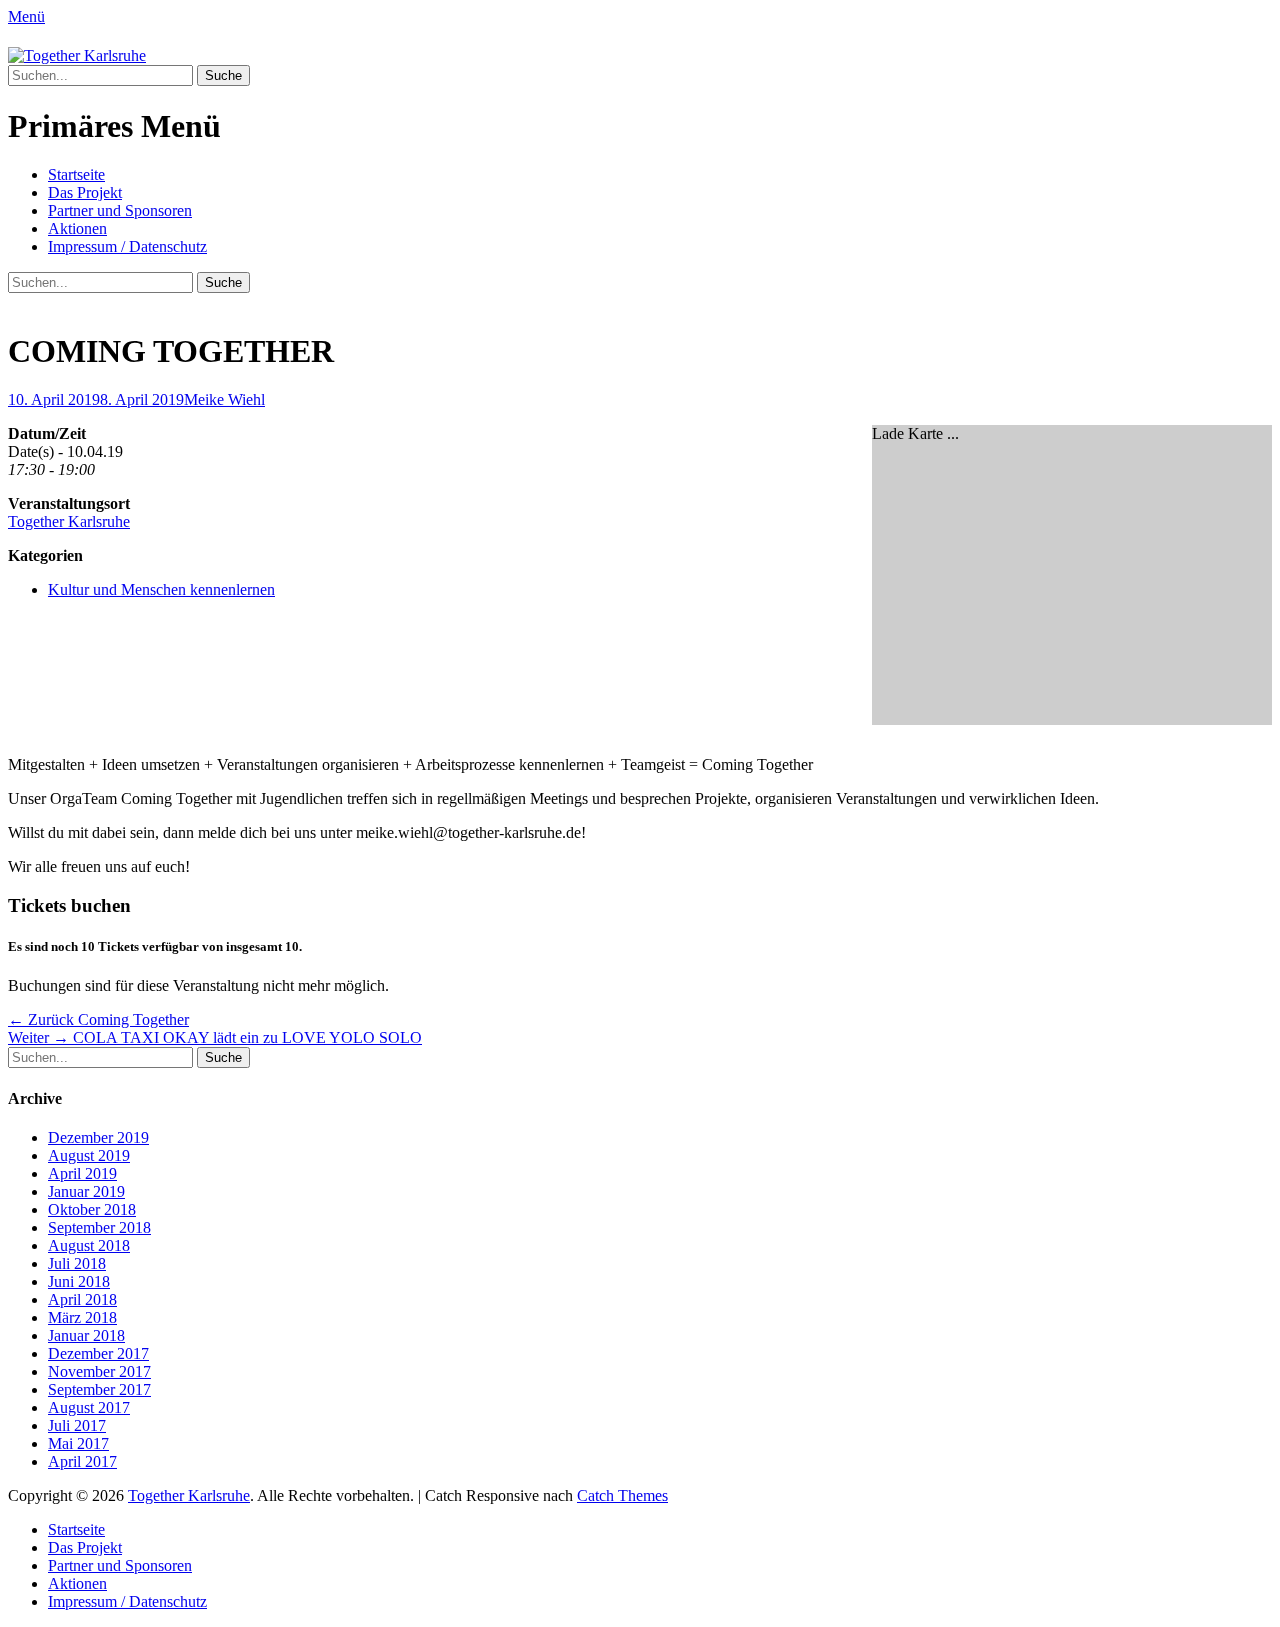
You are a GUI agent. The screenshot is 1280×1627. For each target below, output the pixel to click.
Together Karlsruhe (69, 521)
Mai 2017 (78, 1443)
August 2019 (89, 1155)
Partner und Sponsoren (120, 210)
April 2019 (82, 1173)
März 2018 (82, 1317)
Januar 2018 (86, 1335)
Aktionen (77, 228)
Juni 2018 (79, 1281)
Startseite (76, 174)
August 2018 (89, 1245)
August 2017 (89, 1407)
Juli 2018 (77, 1263)
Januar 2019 (86, 1191)
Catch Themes (622, 1495)
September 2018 (99, 1227)
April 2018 (82, 1299)
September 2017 (99, 1389)
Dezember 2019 (98, 1137)
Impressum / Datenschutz (127, 246)
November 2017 (99, 1371)
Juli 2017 (77, 1425)
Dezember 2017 (98, 1353)
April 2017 (82, 1461)
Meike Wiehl (224, 399)
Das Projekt (85, 192)
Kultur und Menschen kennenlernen (161, 589)
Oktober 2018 (92, 1209)
